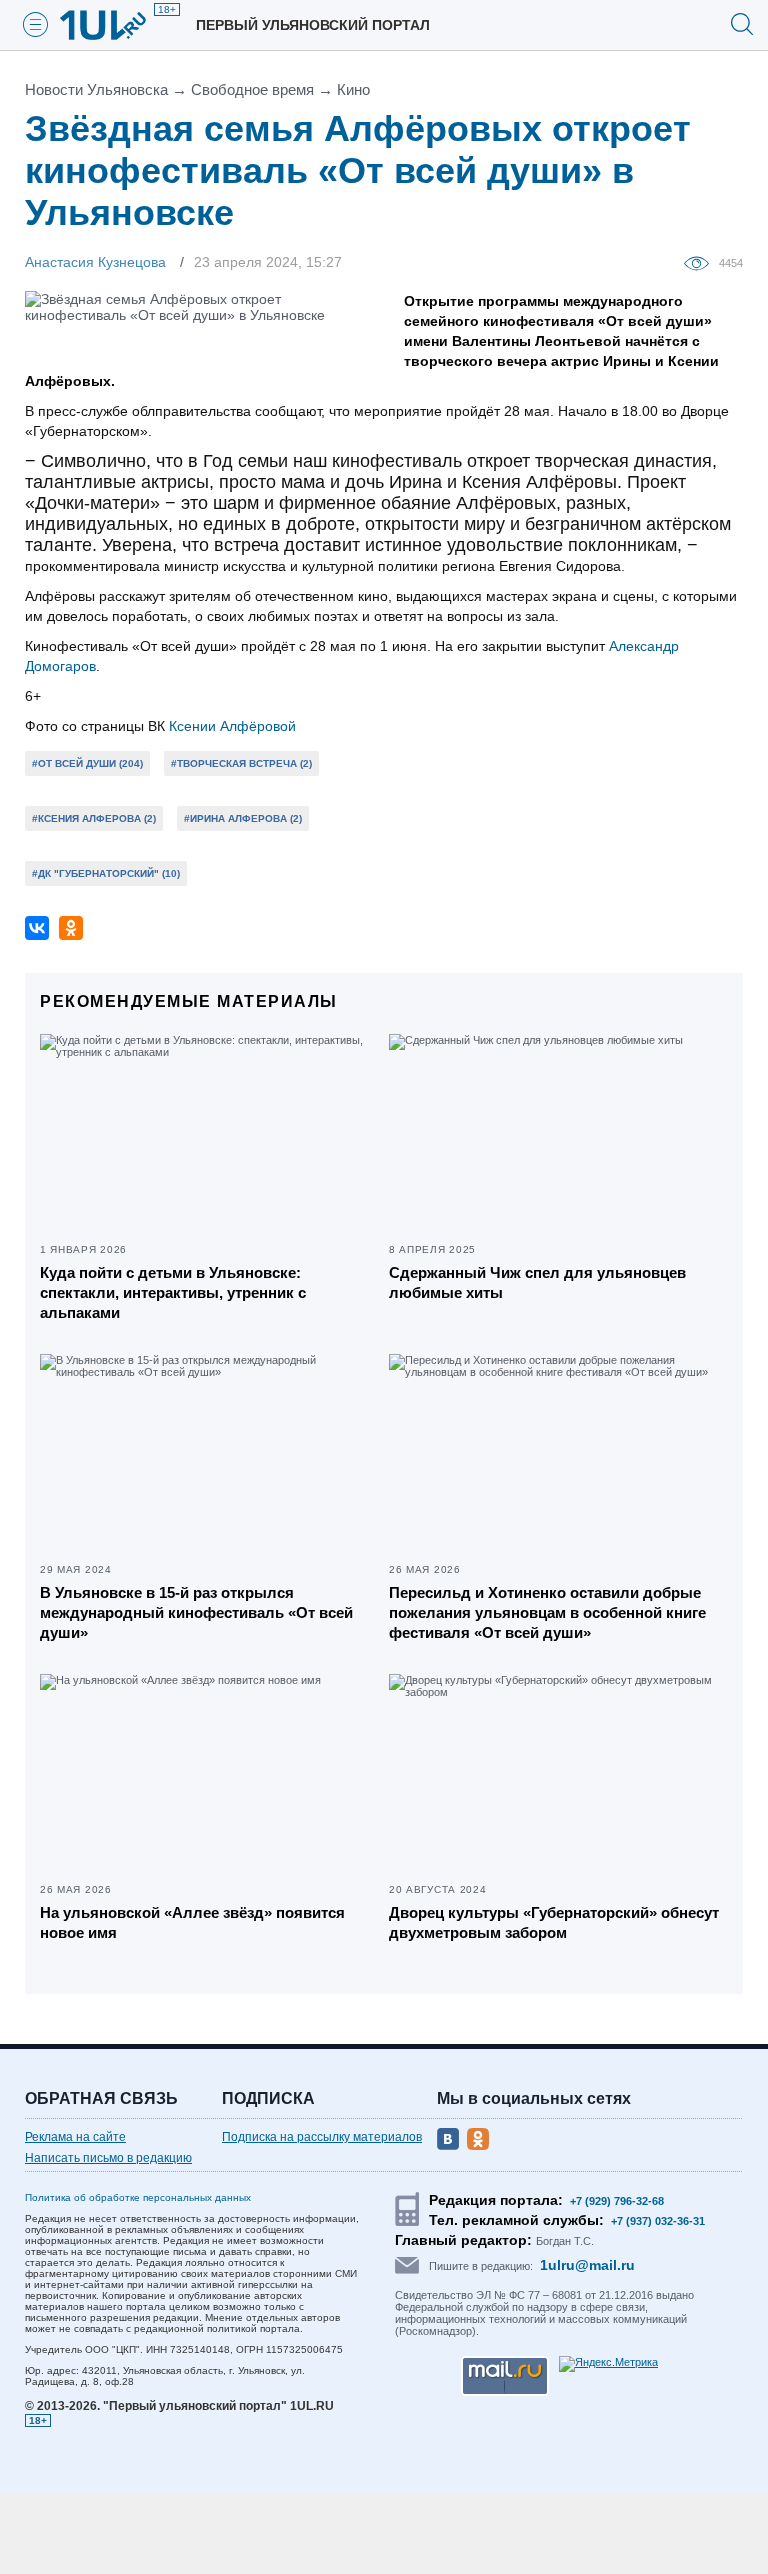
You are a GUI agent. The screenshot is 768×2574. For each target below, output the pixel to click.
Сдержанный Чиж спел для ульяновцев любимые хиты (537, 1282)
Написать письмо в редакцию (108, 2158)
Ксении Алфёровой (230, 726)
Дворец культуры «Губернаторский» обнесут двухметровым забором (554, 1922)
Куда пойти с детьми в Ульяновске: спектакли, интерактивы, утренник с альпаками (173, 1292)
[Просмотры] (701, 262)
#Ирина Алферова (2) (243, 818)
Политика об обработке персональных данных (138, 2197)
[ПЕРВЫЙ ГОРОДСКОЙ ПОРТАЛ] (115, 25)
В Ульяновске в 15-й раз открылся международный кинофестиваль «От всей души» (196, 1612)
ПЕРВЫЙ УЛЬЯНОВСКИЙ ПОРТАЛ (313, 25)
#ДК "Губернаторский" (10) (106, 873)
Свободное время (252, 89)
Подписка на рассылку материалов (322, 2137)
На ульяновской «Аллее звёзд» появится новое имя (192, 1922)
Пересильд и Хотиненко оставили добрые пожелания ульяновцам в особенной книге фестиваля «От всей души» (547, 1612)
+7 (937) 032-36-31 (658, 2221)
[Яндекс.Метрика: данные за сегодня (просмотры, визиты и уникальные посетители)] (608, 2364)
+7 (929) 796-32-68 (617, 2201)
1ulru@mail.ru (587, 2265)
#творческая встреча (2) (241, 763)
